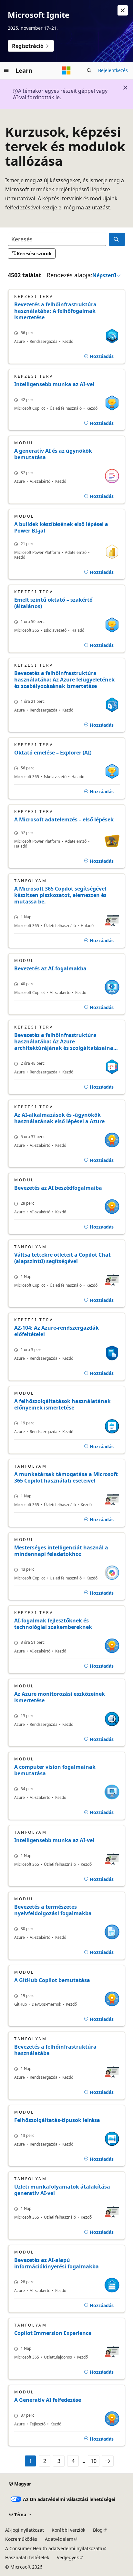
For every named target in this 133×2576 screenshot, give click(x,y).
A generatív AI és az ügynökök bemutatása (53, 454)
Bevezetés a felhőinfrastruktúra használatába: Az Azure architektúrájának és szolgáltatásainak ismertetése (65, 1041)
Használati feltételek (27, 2557)
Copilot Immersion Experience (53, 2333)
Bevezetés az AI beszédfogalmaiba (58, 1188)
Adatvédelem (59, 2539)
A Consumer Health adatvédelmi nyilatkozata (54, 2548)
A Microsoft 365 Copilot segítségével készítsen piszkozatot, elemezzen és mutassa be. (60, 895)
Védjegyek (68, 2557)
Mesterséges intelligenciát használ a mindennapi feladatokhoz (61, 1551)
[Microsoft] (66, 70)
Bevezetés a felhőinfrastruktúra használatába (55, 2050)
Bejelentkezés (113, 70)
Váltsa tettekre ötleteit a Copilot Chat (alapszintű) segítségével (62, 1258)
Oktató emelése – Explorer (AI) (53, 753)
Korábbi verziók (68, 2530)
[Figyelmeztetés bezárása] (123, 10)
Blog (98, 2530)
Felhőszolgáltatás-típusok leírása (57, 2120)
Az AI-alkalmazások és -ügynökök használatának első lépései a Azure (59, 1118)
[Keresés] (117, 239)
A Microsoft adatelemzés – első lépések (64, 819)
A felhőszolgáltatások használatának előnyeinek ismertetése (62, 1404)
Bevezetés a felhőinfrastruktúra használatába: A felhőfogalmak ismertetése (55, 311)
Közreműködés (21, 2539)
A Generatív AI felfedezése (48, 2400)
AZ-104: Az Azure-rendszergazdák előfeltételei (56, 1331)
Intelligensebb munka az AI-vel (54, 384)
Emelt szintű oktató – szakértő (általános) (53, 603)
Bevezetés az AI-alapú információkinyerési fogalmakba (56, 2263)
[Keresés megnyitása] (89, 70)
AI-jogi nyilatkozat (25, 2530)
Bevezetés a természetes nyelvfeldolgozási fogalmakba (53, 1910)
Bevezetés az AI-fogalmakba (50, 968)
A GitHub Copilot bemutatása (52, 1980)
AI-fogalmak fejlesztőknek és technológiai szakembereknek (53, 1624)
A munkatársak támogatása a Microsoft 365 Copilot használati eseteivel (66, 1477)
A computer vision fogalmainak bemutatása (55, 1770)
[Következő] (108, 2461)
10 (94, 2461)
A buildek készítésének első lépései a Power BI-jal (61, 527)
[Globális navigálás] (6, 70)
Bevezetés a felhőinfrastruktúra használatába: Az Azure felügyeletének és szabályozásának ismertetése (64, 680)
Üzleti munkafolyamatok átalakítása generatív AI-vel (62, 2190)
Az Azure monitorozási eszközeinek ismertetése (60, 1697)
